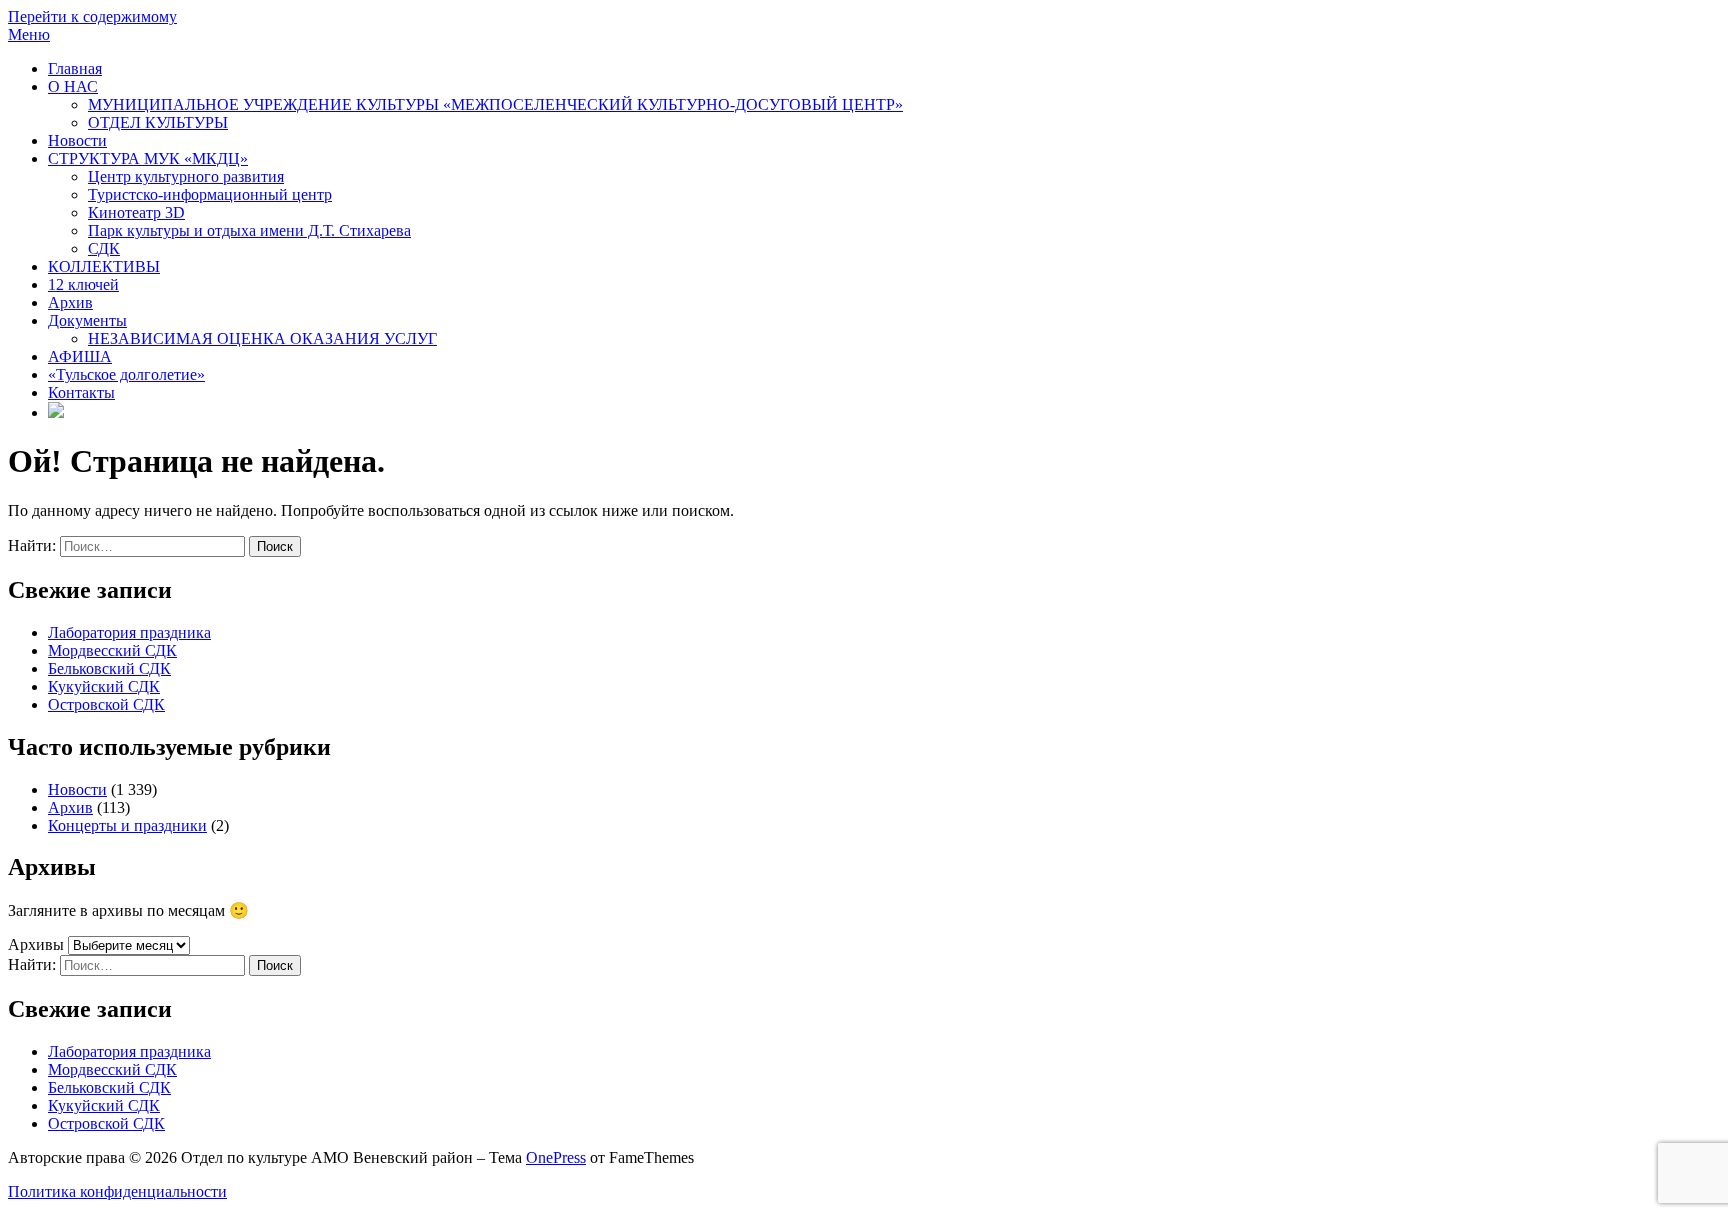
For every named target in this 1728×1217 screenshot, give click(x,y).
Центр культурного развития (186, 176)
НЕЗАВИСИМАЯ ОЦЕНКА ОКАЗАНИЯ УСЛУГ (262, 338)
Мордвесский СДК (112, 650)
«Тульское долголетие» (126, 374)
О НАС (73, 86)
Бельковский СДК (109, 668)
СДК (104, 248)
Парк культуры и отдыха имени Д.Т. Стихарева (249, 230)
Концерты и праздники (127, 825)
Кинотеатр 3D (136, 212)
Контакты (81, 392)
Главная (75, 68)
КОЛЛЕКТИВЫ (104, 266)
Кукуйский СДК (104, 686)
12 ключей (83, 284)
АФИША (80, 356)
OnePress (556, 1157)
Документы (87, 320)
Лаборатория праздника (129, 632)
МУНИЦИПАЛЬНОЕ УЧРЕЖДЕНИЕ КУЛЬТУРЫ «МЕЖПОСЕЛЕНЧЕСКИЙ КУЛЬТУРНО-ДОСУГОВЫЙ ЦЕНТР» (495, 104)
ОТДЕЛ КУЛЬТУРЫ (158, 122)
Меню (29, 34)
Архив (70, 302)
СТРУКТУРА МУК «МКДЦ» (148, 158)
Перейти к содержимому (92, 16)
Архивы (36, 944)
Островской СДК (106, 704)
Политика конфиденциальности (117, 1191)
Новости (77, 140)
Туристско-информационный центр (210, 194)
